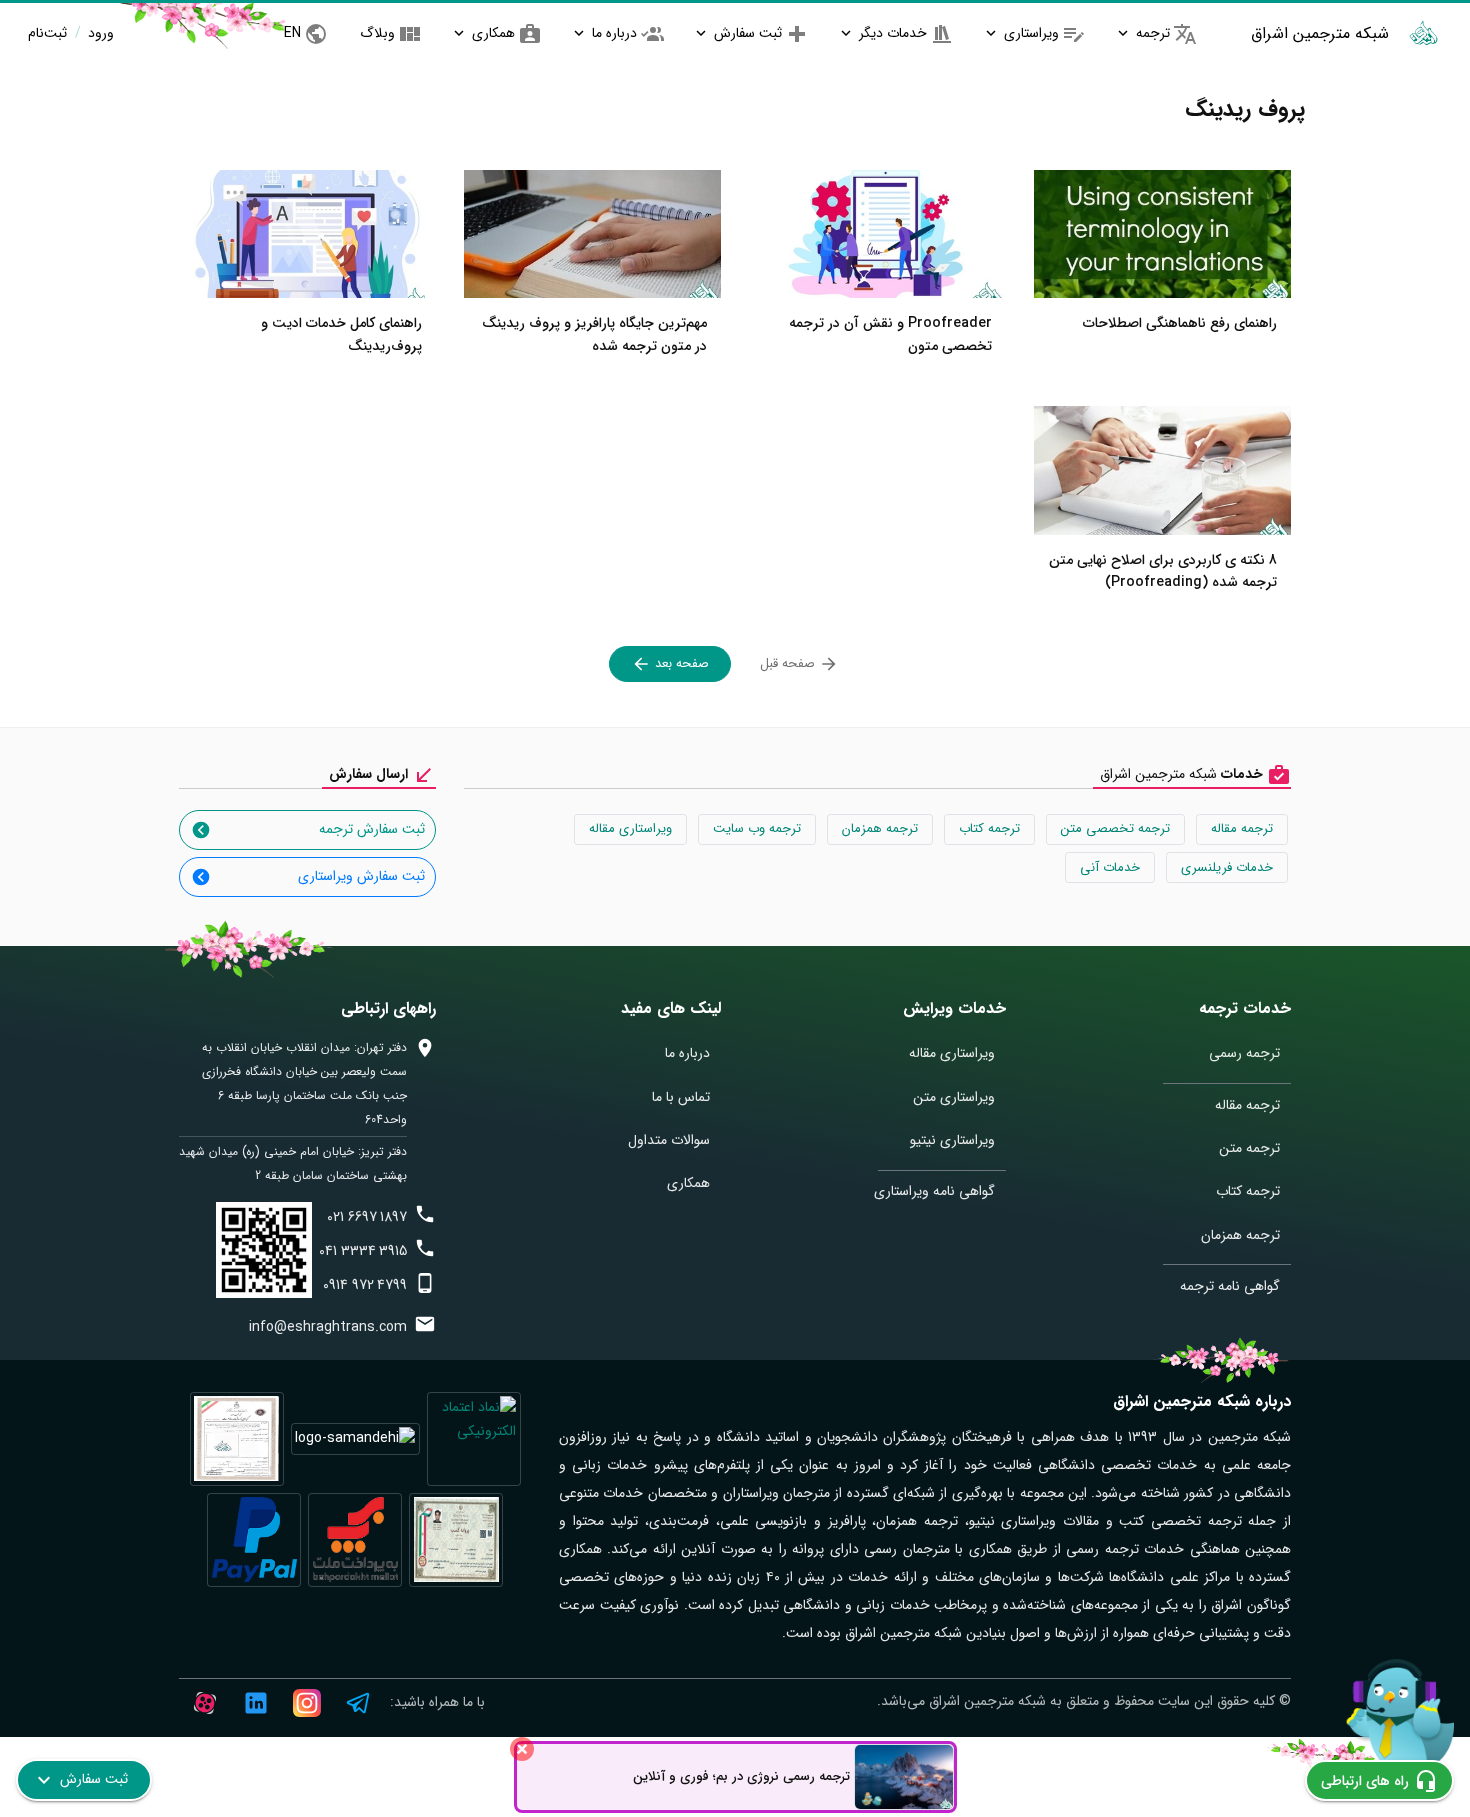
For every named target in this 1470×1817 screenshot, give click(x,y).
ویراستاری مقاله (630, 828)
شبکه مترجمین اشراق (1320, 33)
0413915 (363, 1251)
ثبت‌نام (47, 33)
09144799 (365, 1285)
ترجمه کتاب (989, 828)
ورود (99, 33)
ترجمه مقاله (1242, 828)
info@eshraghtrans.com (328, 1327)
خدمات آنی (1110, 867)
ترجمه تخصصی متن (1115, 828)
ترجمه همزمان (880, 828)
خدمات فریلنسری (1227, 867)
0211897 (367, 1217)
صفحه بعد (680, 663)
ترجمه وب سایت (757, 828)
